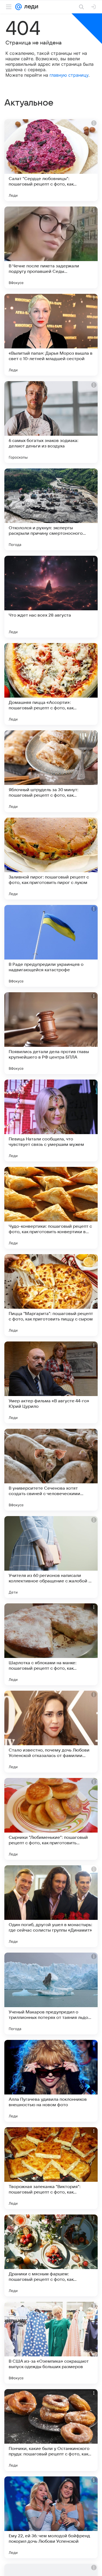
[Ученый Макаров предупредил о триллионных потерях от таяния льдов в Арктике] (51, 1994)
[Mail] (18, 7)
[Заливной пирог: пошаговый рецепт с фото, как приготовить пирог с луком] (51, 859)
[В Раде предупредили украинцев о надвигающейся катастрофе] (51, 946)
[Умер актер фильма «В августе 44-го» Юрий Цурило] (51, 1382)
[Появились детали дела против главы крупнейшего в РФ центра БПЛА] (51, 1033)
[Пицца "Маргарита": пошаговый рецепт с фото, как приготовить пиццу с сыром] (51, 1295)
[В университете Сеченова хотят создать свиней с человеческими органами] (51, 1470)
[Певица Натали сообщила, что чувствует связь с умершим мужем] (51, 1120)
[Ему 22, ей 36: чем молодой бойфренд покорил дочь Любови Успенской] (51, 2517)
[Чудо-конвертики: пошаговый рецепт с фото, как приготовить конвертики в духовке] (51, 1208)
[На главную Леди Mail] (30, 7)
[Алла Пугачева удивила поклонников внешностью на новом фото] (51, 2081)
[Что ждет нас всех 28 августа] (51, 597)
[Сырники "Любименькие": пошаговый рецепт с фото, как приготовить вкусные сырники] (51, 1819)
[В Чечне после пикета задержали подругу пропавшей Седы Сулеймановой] (51, 247)
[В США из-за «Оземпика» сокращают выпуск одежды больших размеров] (51, 2343)
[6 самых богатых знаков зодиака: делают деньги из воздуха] (51, 422)
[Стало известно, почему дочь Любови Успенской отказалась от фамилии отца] (51, 1732)
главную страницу (69, 75)
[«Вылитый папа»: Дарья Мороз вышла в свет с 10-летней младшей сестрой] (51, 335)
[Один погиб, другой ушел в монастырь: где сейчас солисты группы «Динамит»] (51, 1906)
